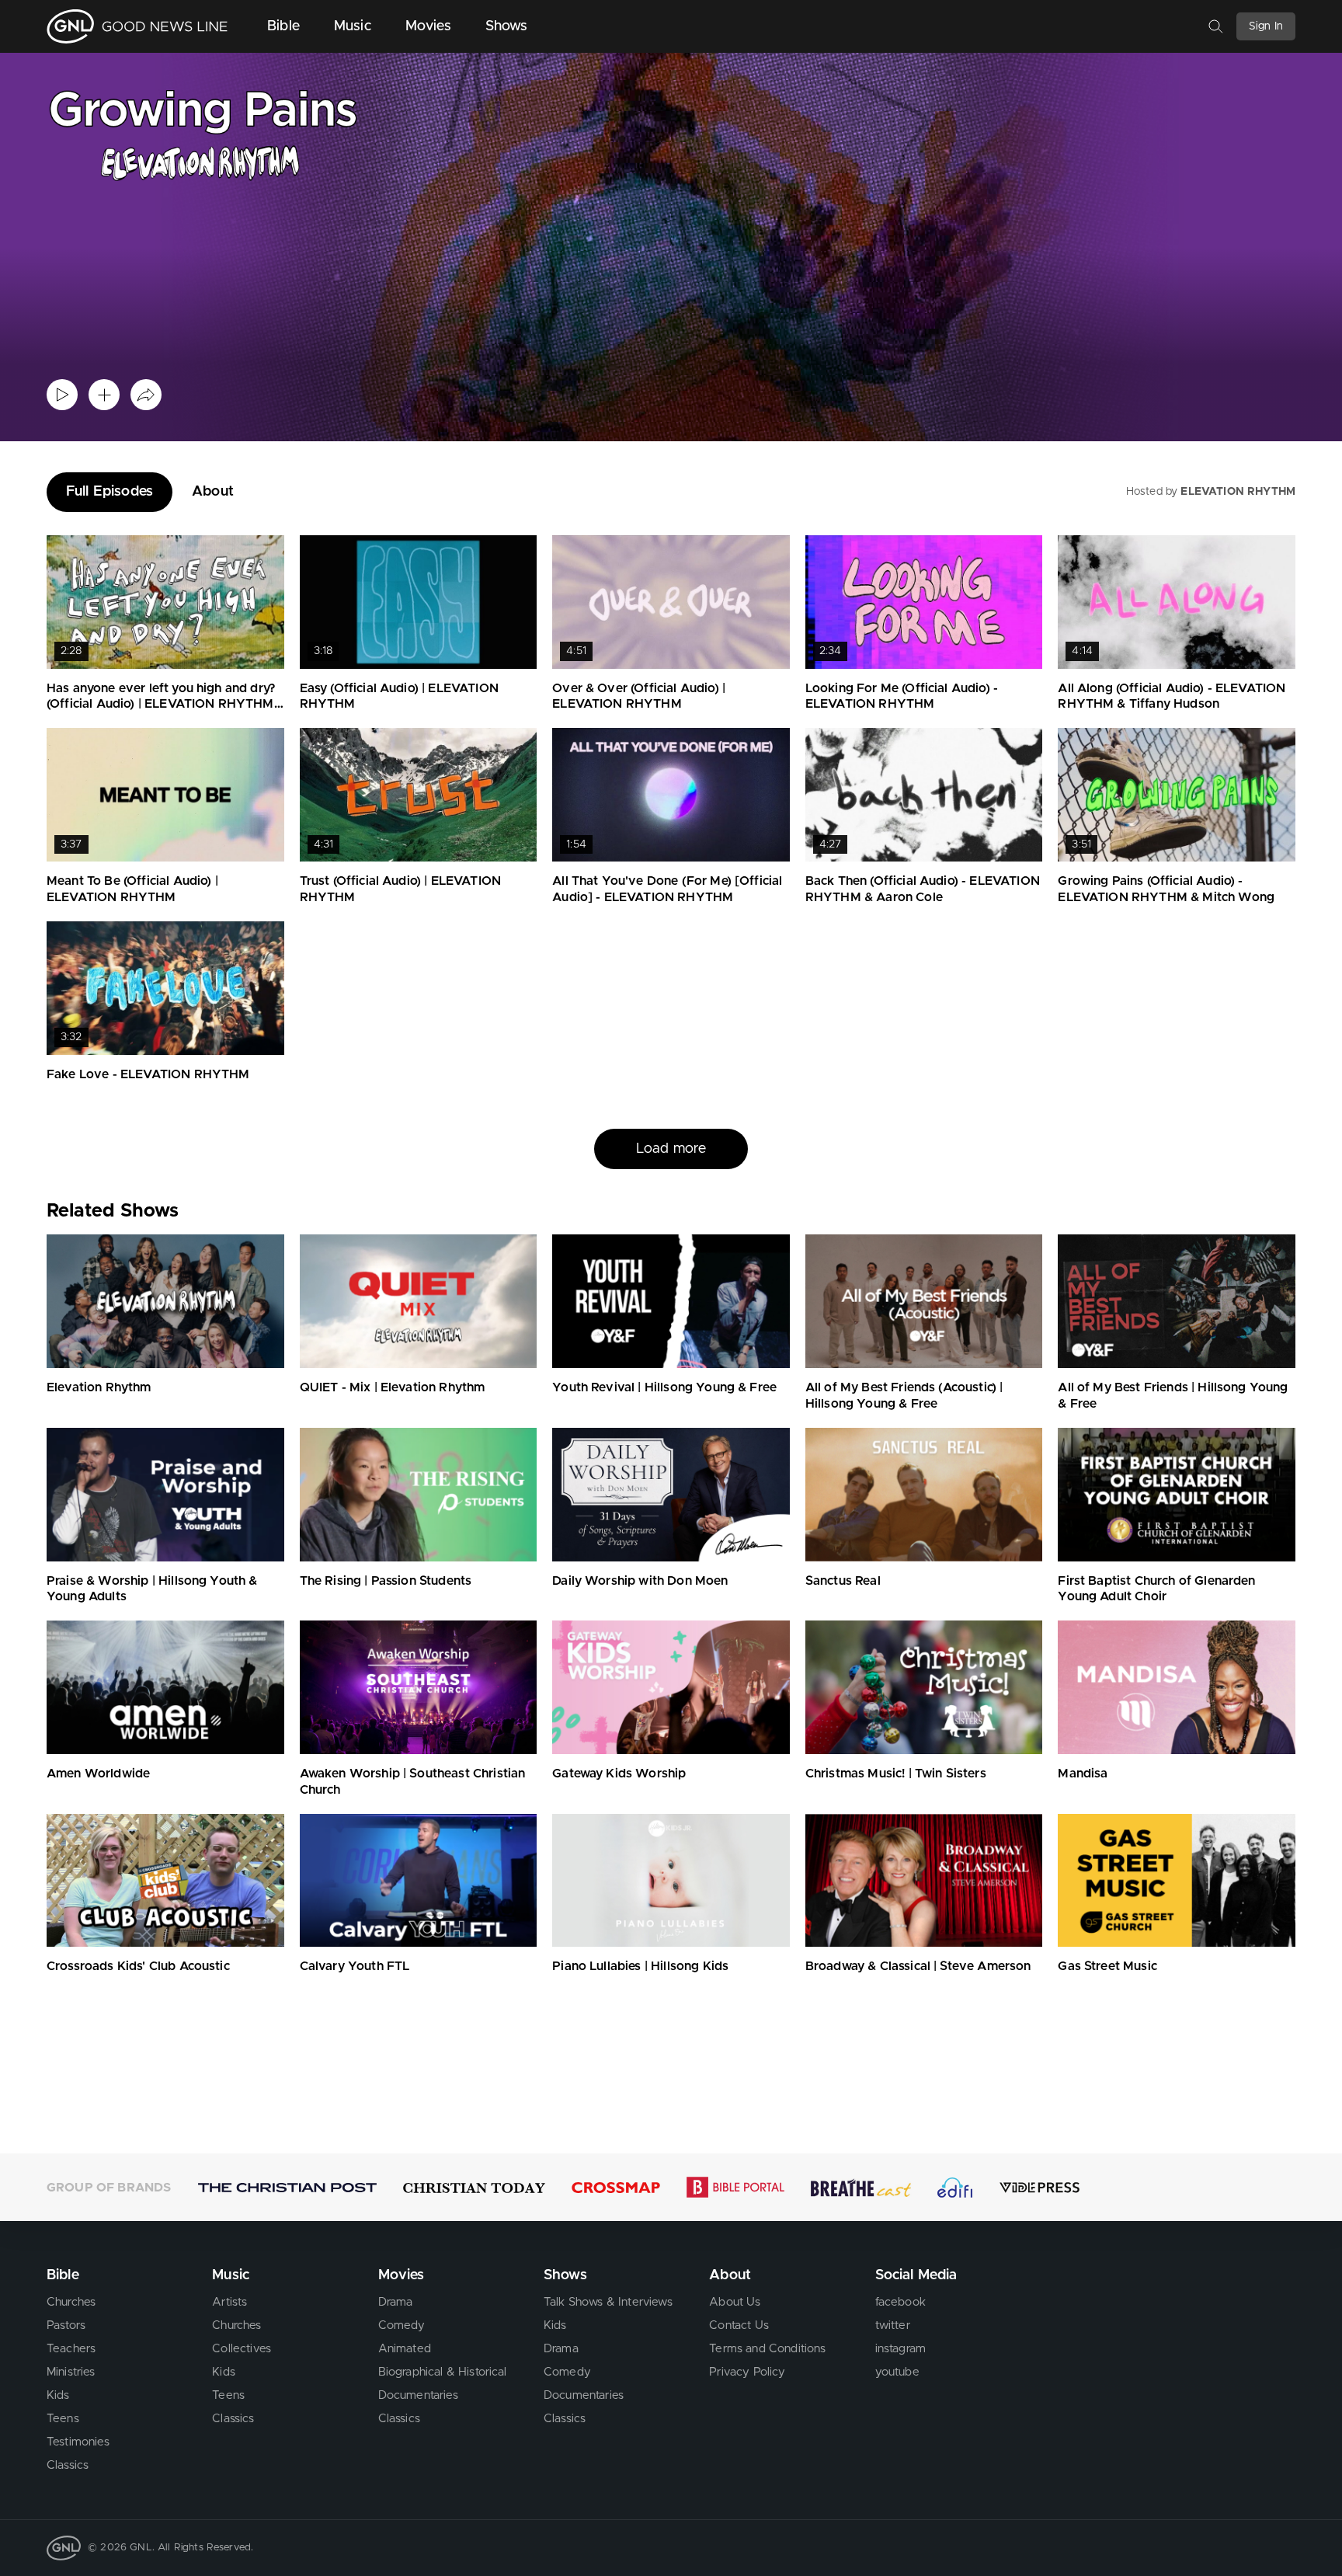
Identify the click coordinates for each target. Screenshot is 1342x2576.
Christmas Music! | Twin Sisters (896, 1774)
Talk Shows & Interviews (608, 2302)
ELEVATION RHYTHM (1238, 492)
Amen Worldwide (98, 1774)
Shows (507, 26)
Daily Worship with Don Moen (640, 1581)
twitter (893, 2325)
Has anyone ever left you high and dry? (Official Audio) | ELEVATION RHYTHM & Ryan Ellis (161, 705)
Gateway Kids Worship (619, 1774)
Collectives (242, 2349)
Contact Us (739, 2325)
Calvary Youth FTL (355, 1966)
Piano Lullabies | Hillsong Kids (640, 1966)
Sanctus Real (843, 1581)
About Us (735, 2302)
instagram (900, 2349)
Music (353, 26)
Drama (396, 2302)
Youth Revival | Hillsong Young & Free (664, 1387)
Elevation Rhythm (99, 1387)
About (213, 492)
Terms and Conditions (767, 2349)
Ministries (71, 2372)
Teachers (71, 2349)
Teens (63, 2419)
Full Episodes (110, 492)
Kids (58, 2395)
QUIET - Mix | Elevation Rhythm (393, 1387)
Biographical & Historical (443, 2372)
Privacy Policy (747, 2372)
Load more (671, 1149)
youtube (897, 2372)
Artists (229, 2302)
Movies (428, 26)
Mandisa (1083, 1774)
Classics (68, 2465)
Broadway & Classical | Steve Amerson (918, 1966)
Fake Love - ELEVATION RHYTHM (148, 1074)
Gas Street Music (1107, 1966)
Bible (283, 26)
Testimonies (78, 2442)
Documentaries (418, 2395)
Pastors (66, 2325)
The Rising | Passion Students (386, 1581)
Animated (405, 2349)
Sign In (1266, 26)
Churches (71, 2302)
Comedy (402, 2325)
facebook (900, 2302)
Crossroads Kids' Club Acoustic (138, 1966)
